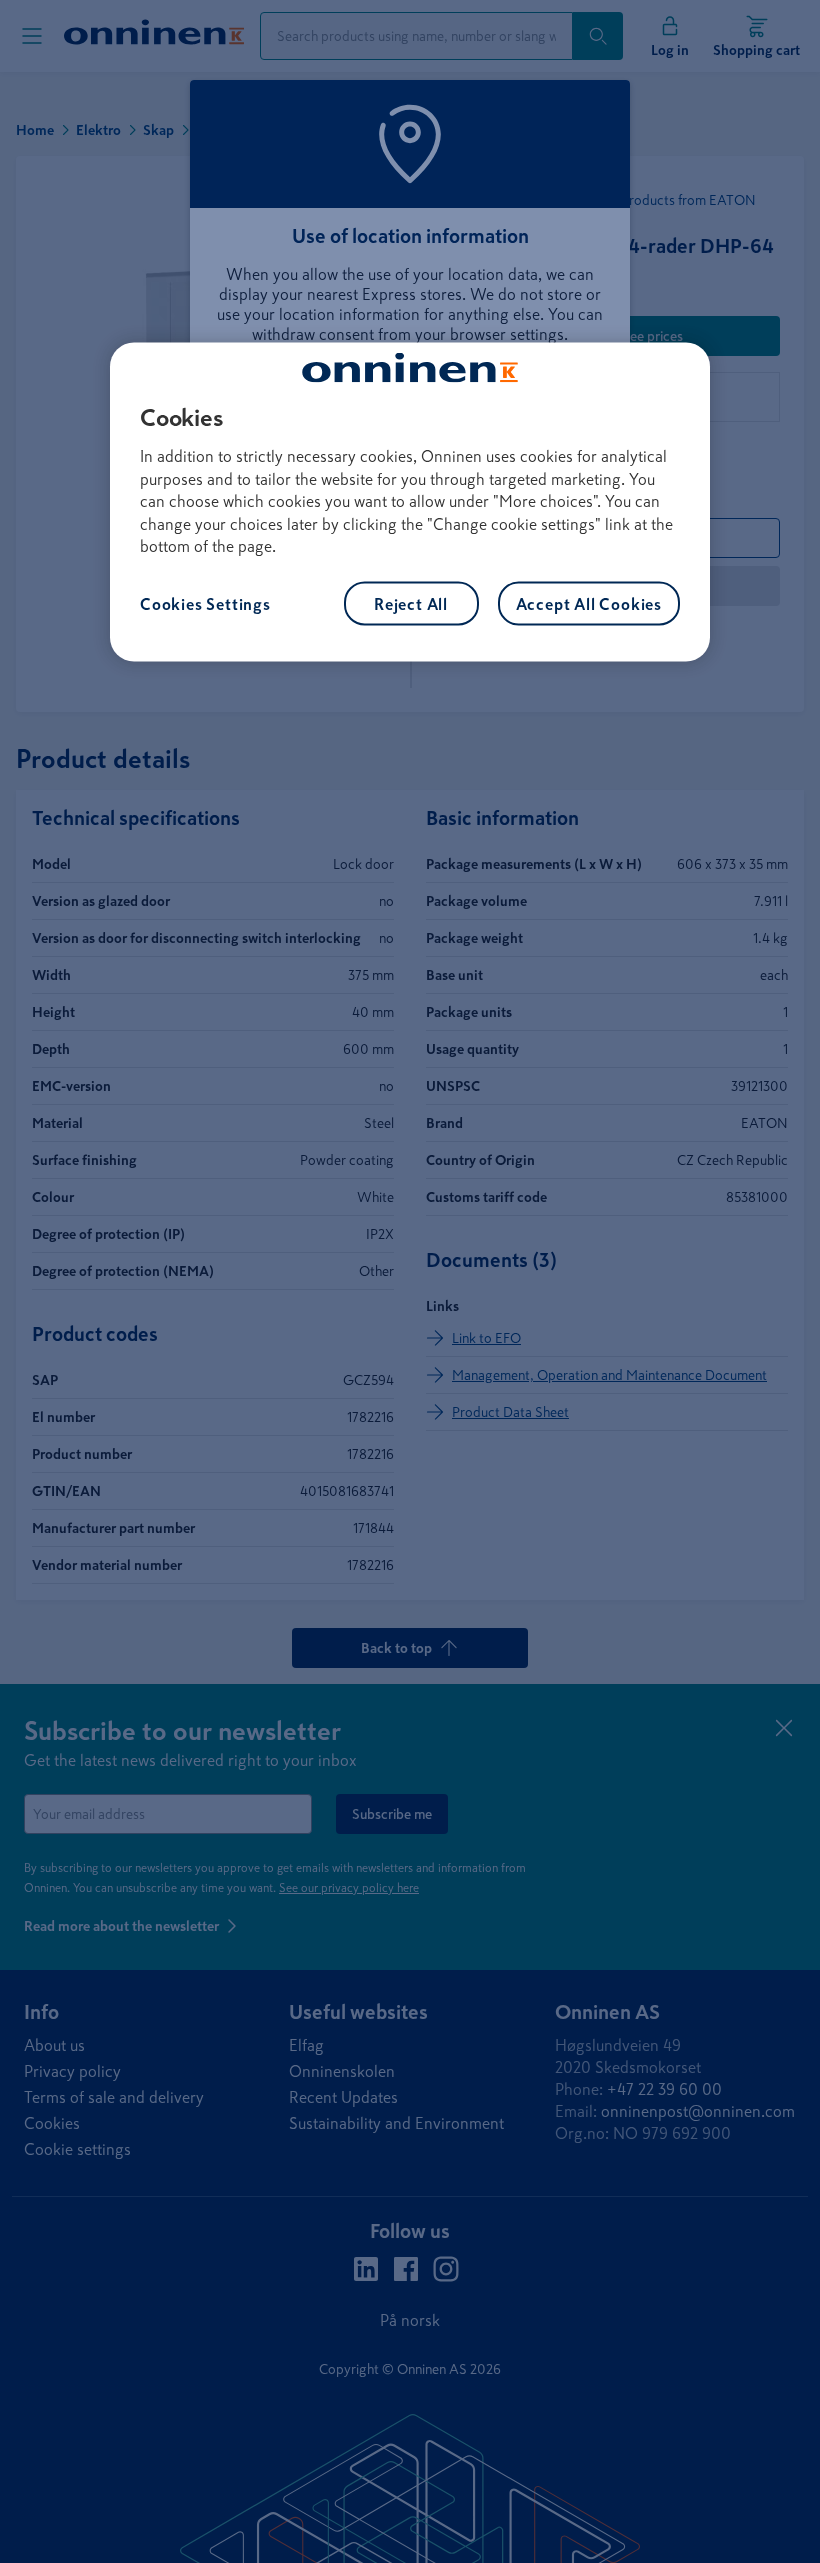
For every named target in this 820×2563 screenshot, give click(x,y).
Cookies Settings (205, 604)
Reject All (411, 604)
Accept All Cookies (589, 604)
